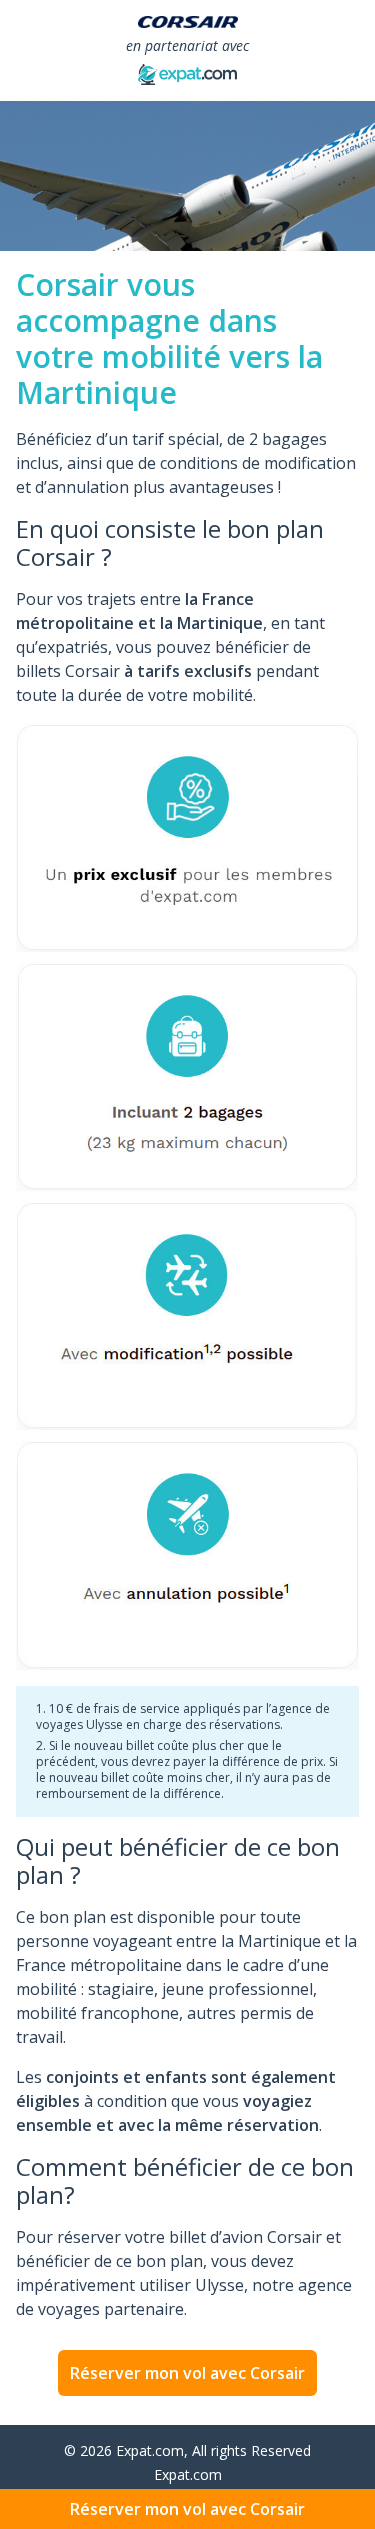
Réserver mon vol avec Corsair (187, 2373)
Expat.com (188, 2474)
